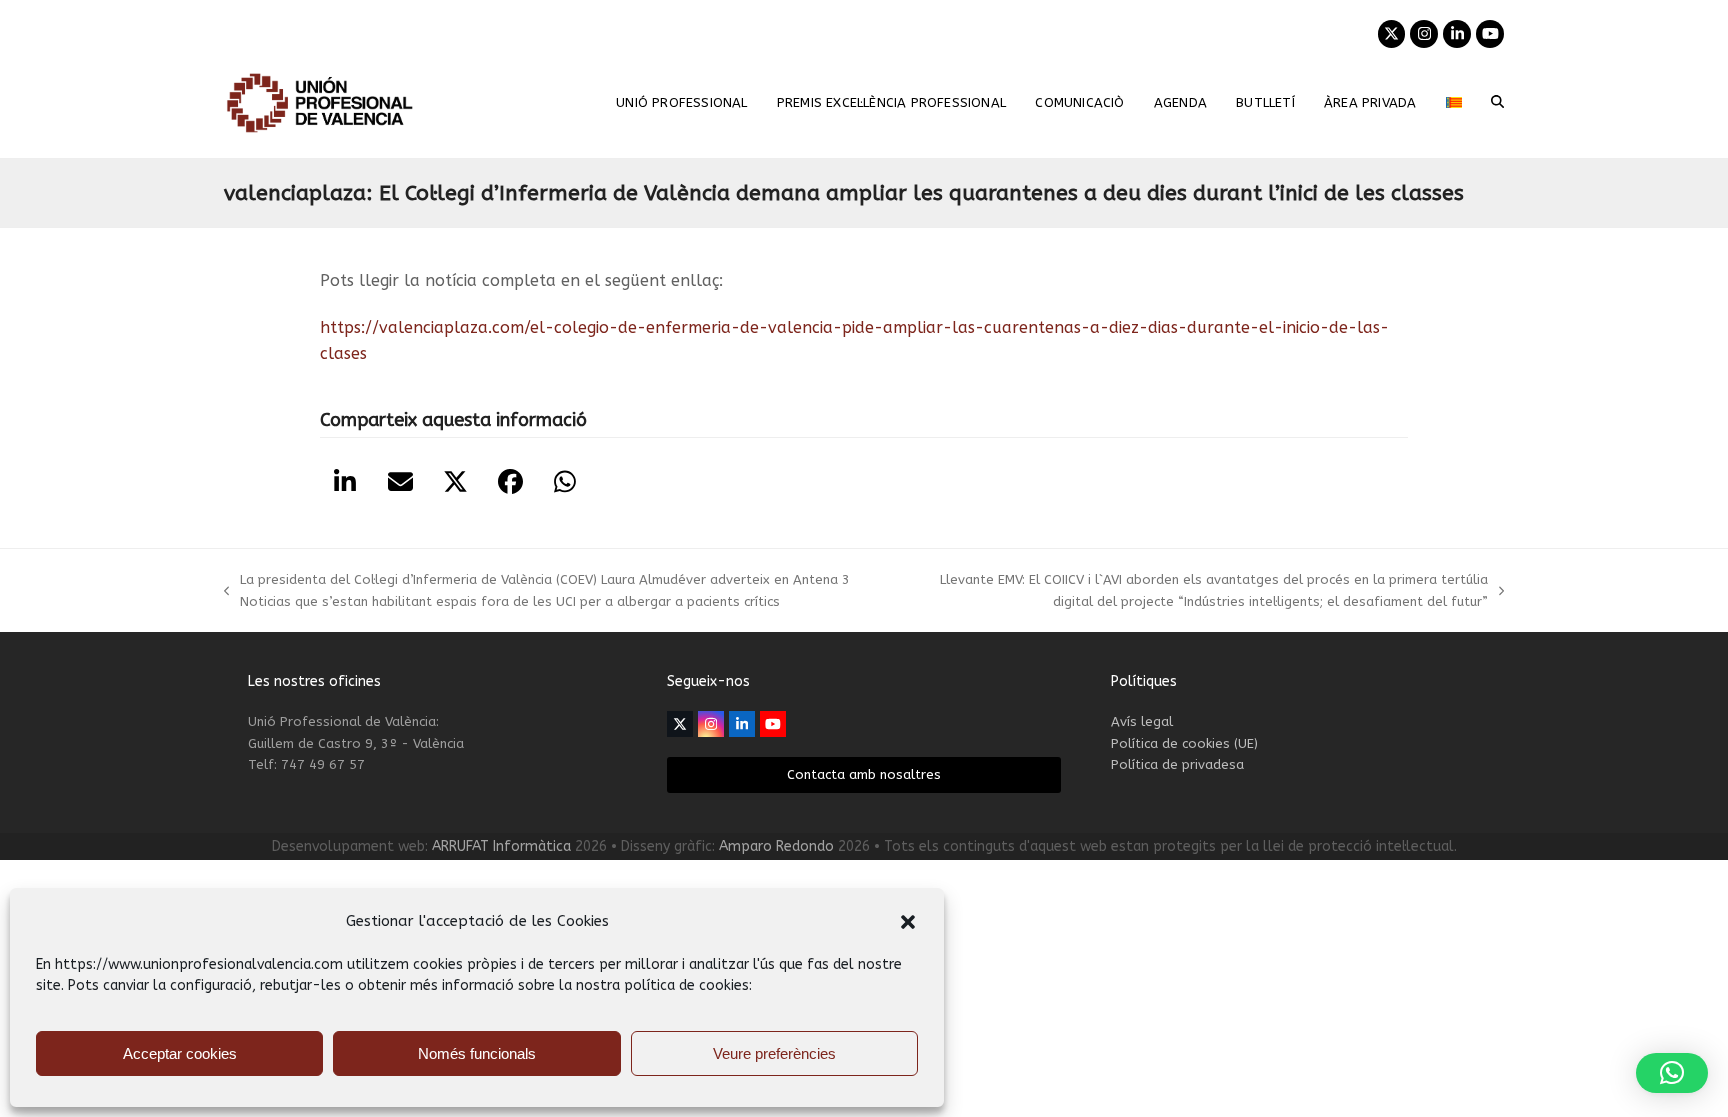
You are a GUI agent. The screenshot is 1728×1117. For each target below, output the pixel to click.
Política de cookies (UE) (1184, 743)
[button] (908, 922)
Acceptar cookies (180, 1053)
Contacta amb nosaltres (864, 774)
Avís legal (1142, 721)
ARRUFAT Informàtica (501, 846)
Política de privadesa (1177, 764)
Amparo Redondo (776, 846)
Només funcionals (477, 1053)
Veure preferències (774, 1053)
